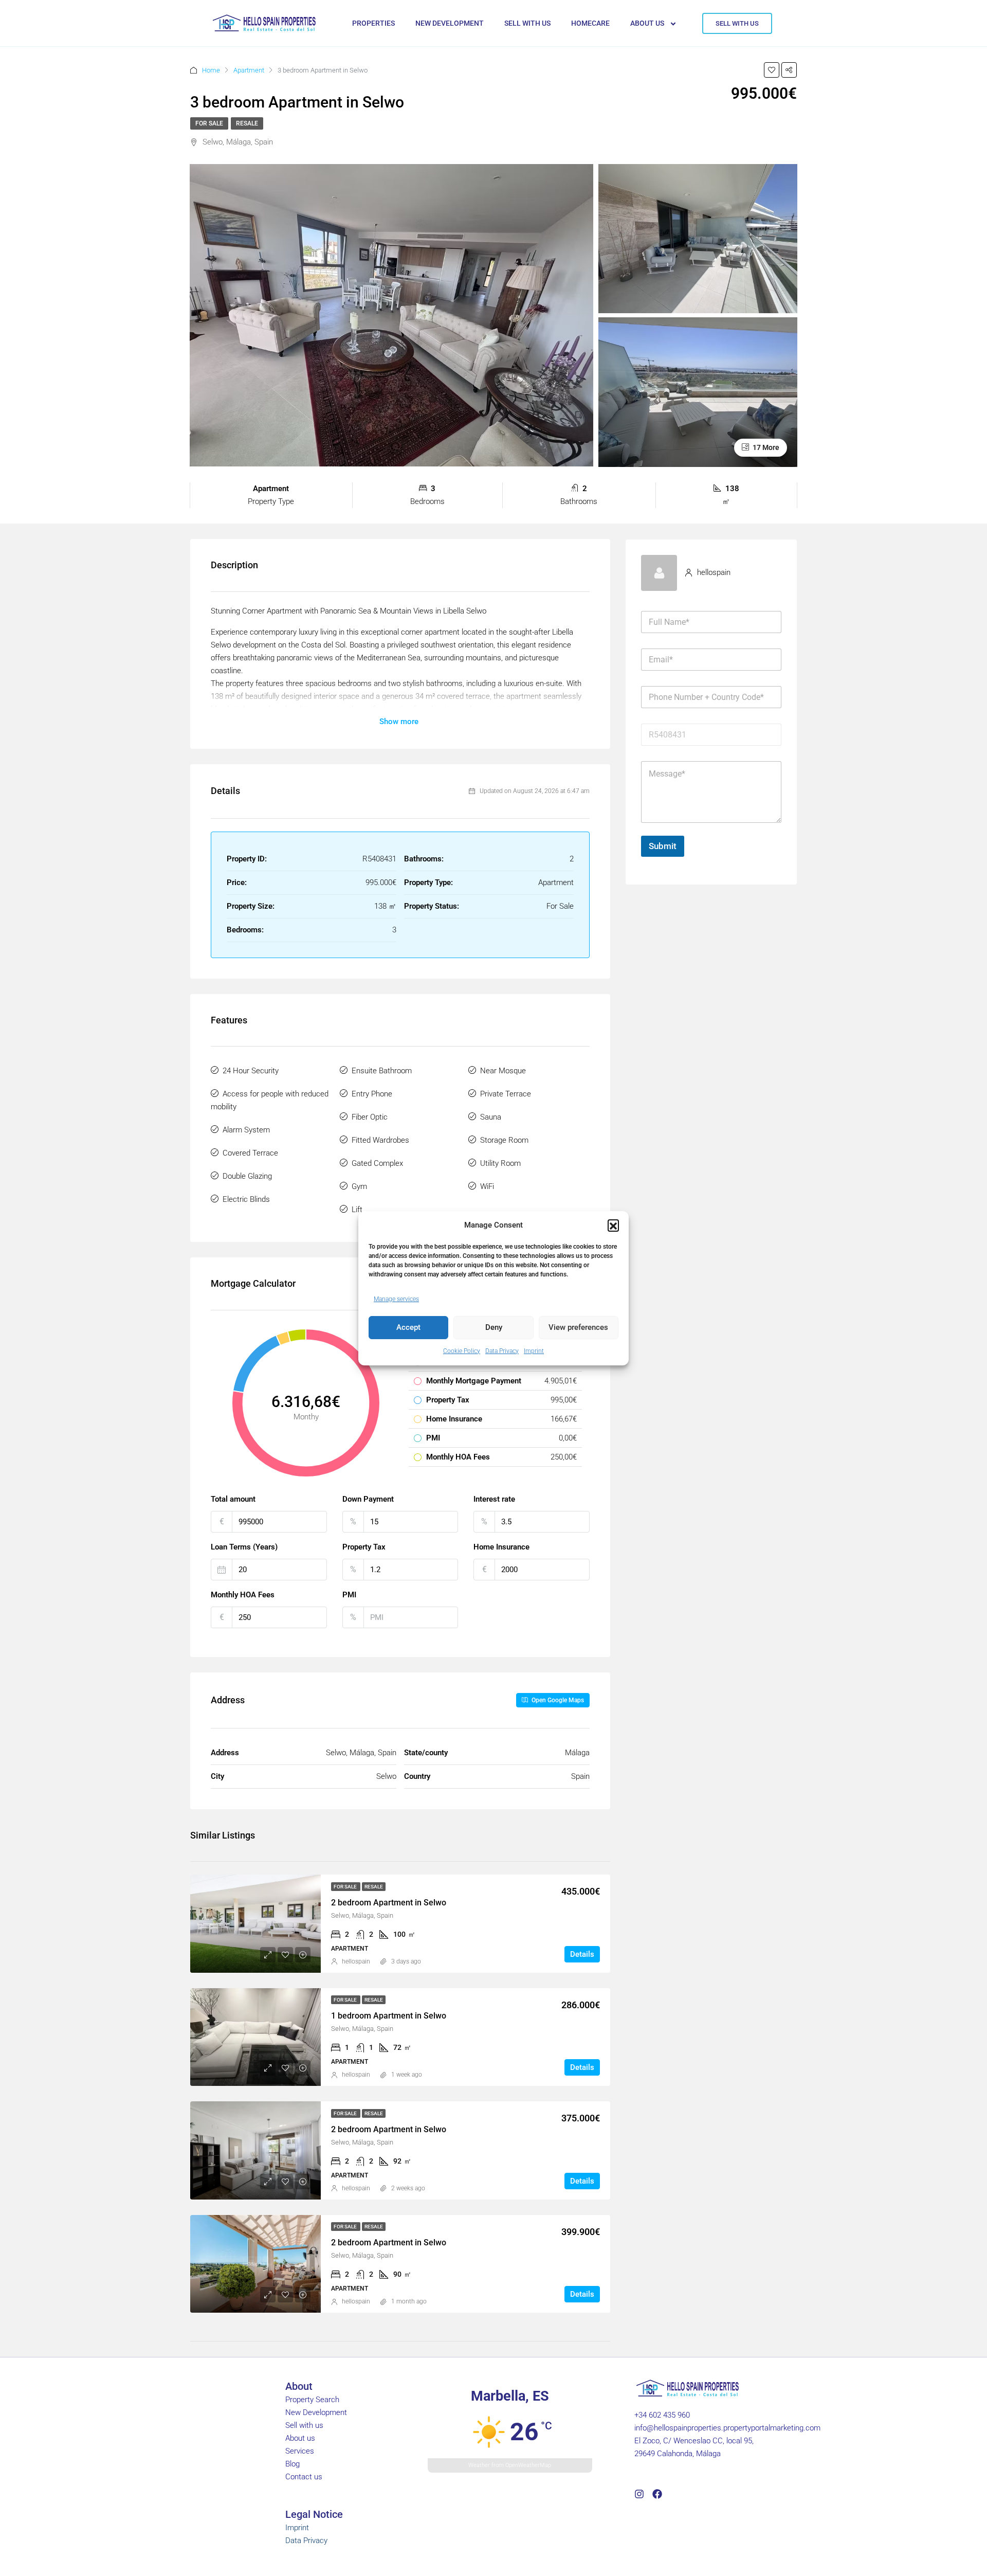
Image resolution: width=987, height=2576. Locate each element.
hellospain (356, 1961)
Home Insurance (501, 1547)
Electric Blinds (246, 1199)
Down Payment (368, 1499)
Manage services (396, 1299)
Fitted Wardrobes (380, 1140)
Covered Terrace (250, 1153)
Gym (359, 1186)
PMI (349, 1595)
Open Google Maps (557, 1700)
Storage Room (504, 1140)
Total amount (233, 1499)
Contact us (304, 2477)
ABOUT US (647, 23)
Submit (663, 846)
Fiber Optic (370, 1117)
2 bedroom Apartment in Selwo (389, 1903)
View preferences (578, 1327)
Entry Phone (372, 1094)
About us (300, 2438)
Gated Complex (377, 1163)
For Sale (209, 123)
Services (300, 2451)
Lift (357, 1210)
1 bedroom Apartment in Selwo (389, 2016)
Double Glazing (247, 1176)
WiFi (487, 1186)
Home (211, 70)
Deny (494, 1327)
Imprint (534, 1351)
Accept (408, 1327)
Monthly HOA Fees (243, 1595)
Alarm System (246, 1130)
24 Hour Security (251, 1071)
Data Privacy (502, 1351)
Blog (293, 2464)
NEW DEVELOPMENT (450, 23)
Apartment (249, 70)
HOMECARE (590, 23)
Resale (247, 123)
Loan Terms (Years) (244, 1547)
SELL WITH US (527, 23)
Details (582, 1954)
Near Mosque (503, 1071)
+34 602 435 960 (662, 2415)
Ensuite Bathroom (382, 1071)
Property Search (312, 2400)
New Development (316, 2412)
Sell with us (304, 2425)
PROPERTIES (373, 23)
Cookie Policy (462, 1351)
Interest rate (494, 1499)
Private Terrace (506, 1094)
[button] (613, 1225)
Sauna (491, 1117)
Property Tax (364, 1547)
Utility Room (500, 1163)
